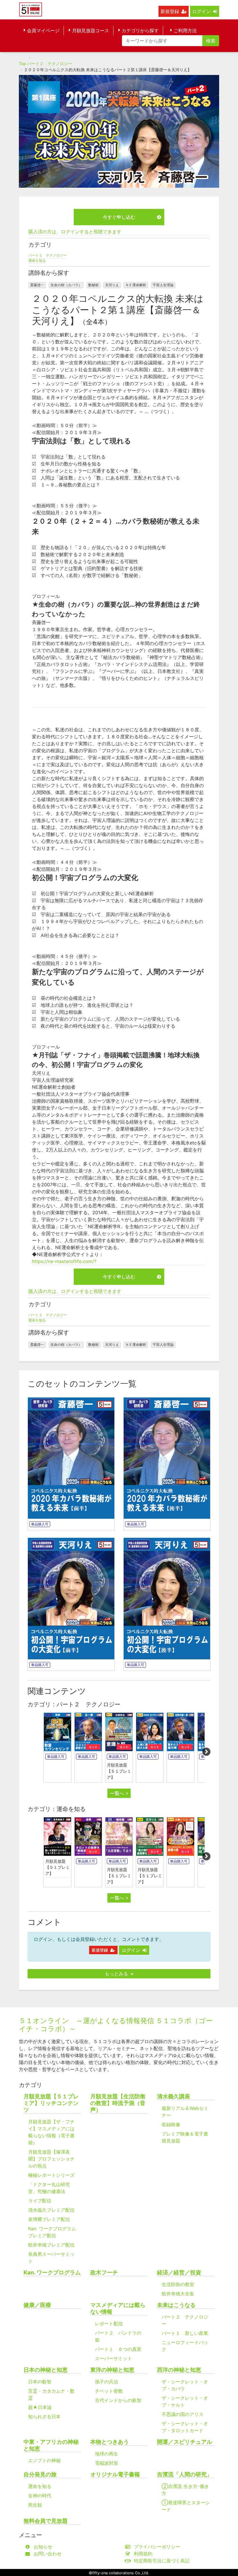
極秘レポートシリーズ (51, 2175)
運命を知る (37, 260)
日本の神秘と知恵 (46, 2370)
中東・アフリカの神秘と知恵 (51, 2445)
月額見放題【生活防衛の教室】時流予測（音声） (118, 2103)
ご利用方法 (185, 31)
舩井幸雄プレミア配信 (51, 2245)
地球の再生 (107, 2454)
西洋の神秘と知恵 (179, 2370)
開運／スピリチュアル (185, 2442)
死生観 (35, 2505)
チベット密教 (109, 2391)
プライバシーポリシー (157, 2547)
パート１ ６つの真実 (118, 2349)
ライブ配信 (40, 2201)
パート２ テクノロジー (50, 63)
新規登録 (170, 11)
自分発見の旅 (40, 2474)
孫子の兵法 (107, 2382)
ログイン (201, 11)
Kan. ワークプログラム (52, 2273)
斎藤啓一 (37, 285)
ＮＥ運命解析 (136, 285)
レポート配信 (109, 2324)
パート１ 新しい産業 (185, 2333)
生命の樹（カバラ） (66, 285)
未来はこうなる (176, 2305)
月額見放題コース (91, 31)
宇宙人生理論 (163, 285)
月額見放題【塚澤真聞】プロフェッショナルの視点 (51, 2159)
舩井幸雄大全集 (178, 2294)
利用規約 (143, 2554)
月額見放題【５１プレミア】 (119, 1771)
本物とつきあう (110, 2442)
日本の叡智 (40, 2382)
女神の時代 (40, 2496)
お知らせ (43, 2547)
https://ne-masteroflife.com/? (64, 1261)
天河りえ (112, 285)
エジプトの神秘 (44, 2460)
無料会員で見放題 (46, 2521)
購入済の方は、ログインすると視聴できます (75, 232)
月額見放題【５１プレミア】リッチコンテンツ (51, 2103)
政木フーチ (104, 2273)
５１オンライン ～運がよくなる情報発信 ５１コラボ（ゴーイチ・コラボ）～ (116, 2025)
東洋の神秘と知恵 (112, 2370)
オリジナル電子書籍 (115, 2474)
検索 (211, 41)
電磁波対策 (107, 2463)
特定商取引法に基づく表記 (162, 2561)
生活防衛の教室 (178, 2284)
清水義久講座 (174, 2096)
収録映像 (171, 2124)
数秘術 (93, 285)
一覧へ (117, 1793)
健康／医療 (37, 2305)
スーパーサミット (113, 2358)
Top (22, 63)
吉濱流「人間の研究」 (185, 2474)
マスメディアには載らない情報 (118, 2308)
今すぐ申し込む (119, 217)
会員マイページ (43, 31)
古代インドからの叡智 (118, 2400)
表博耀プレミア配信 (49, 2219)
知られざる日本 (44, 2416)
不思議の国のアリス (183, 2414)
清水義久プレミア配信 (51, 2210)
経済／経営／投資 (179, 2273)
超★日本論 (40, 2407)
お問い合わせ (48, 2554)
